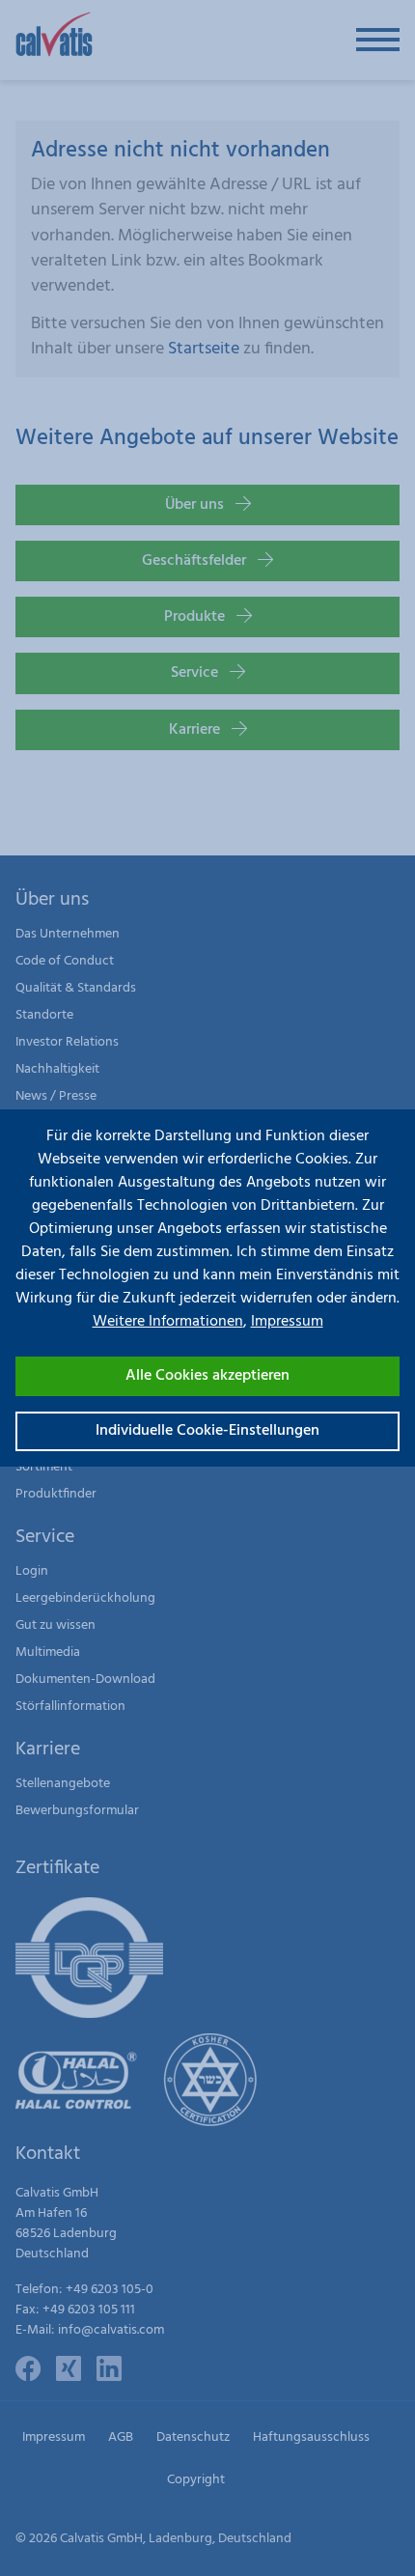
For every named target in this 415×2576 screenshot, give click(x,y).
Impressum (287, 1322)
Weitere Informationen (168, 1322)
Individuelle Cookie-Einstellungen (207, 1431)
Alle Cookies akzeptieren (207, 1376)
